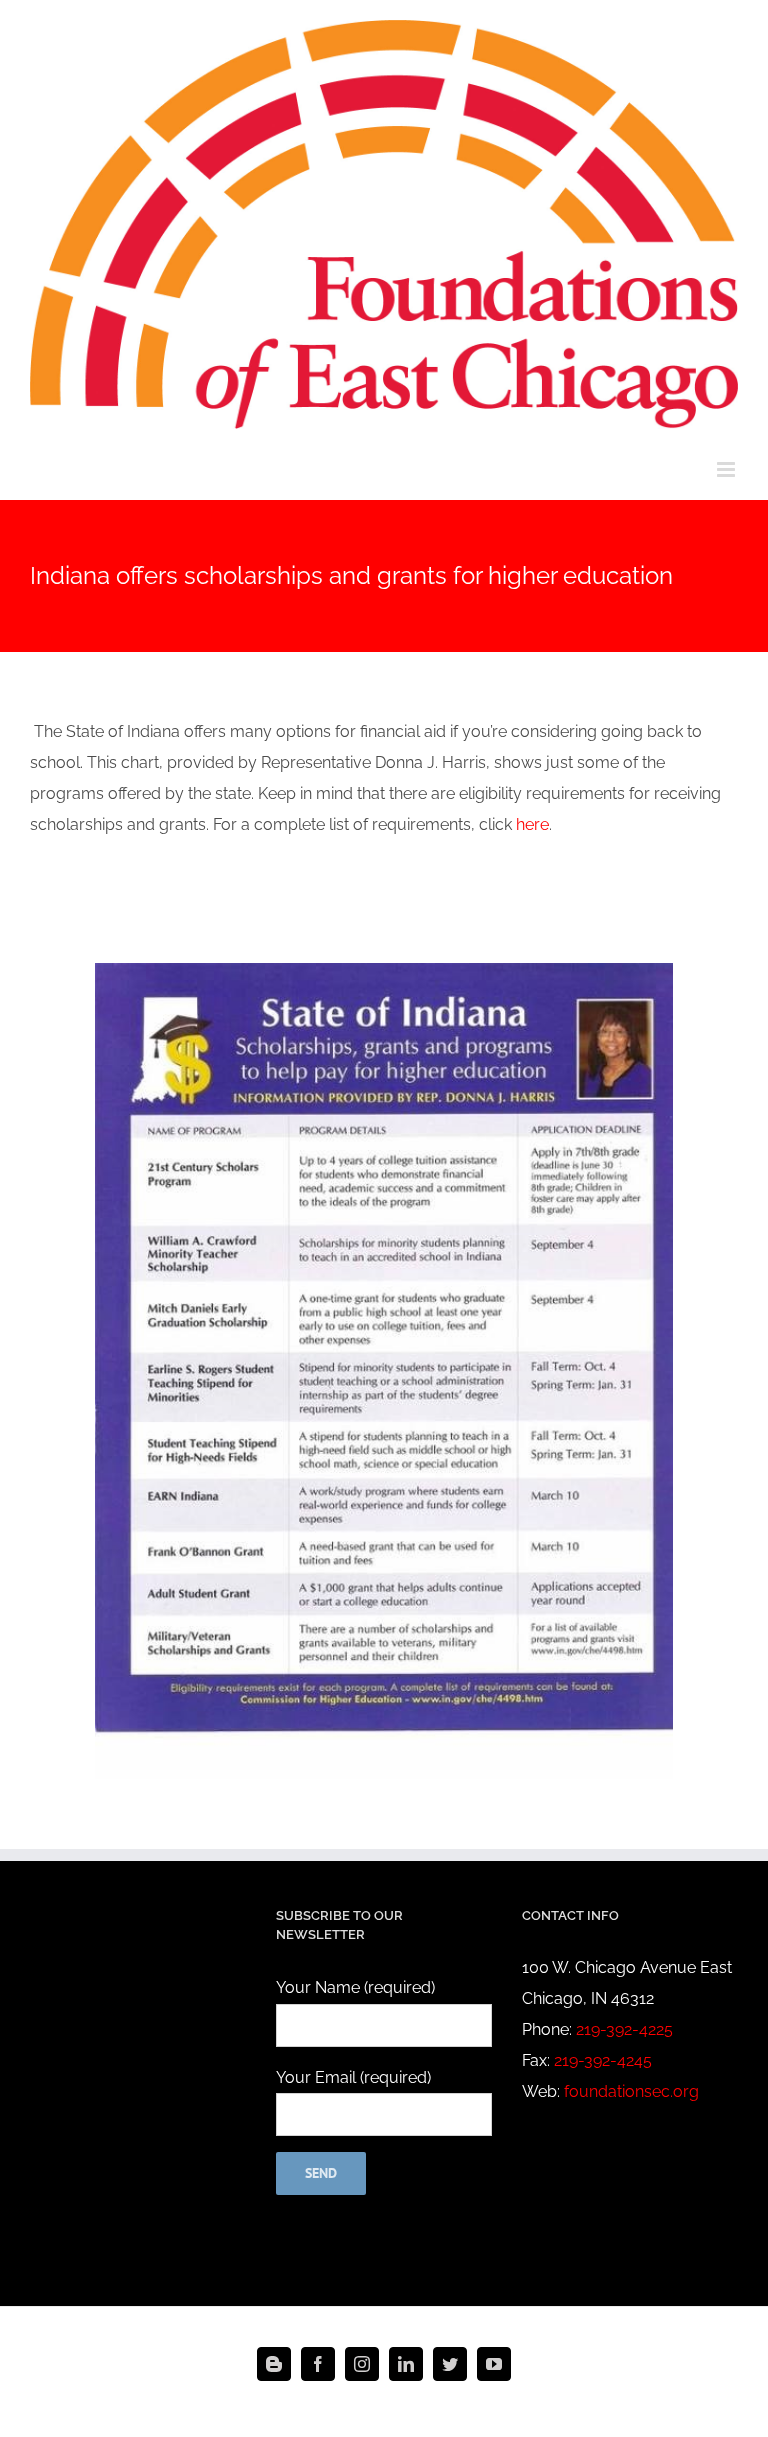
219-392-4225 (624, 2029)
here (532, 824)
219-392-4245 (603, 2060)
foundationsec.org (631, 2091)
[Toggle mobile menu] (727, 469)
